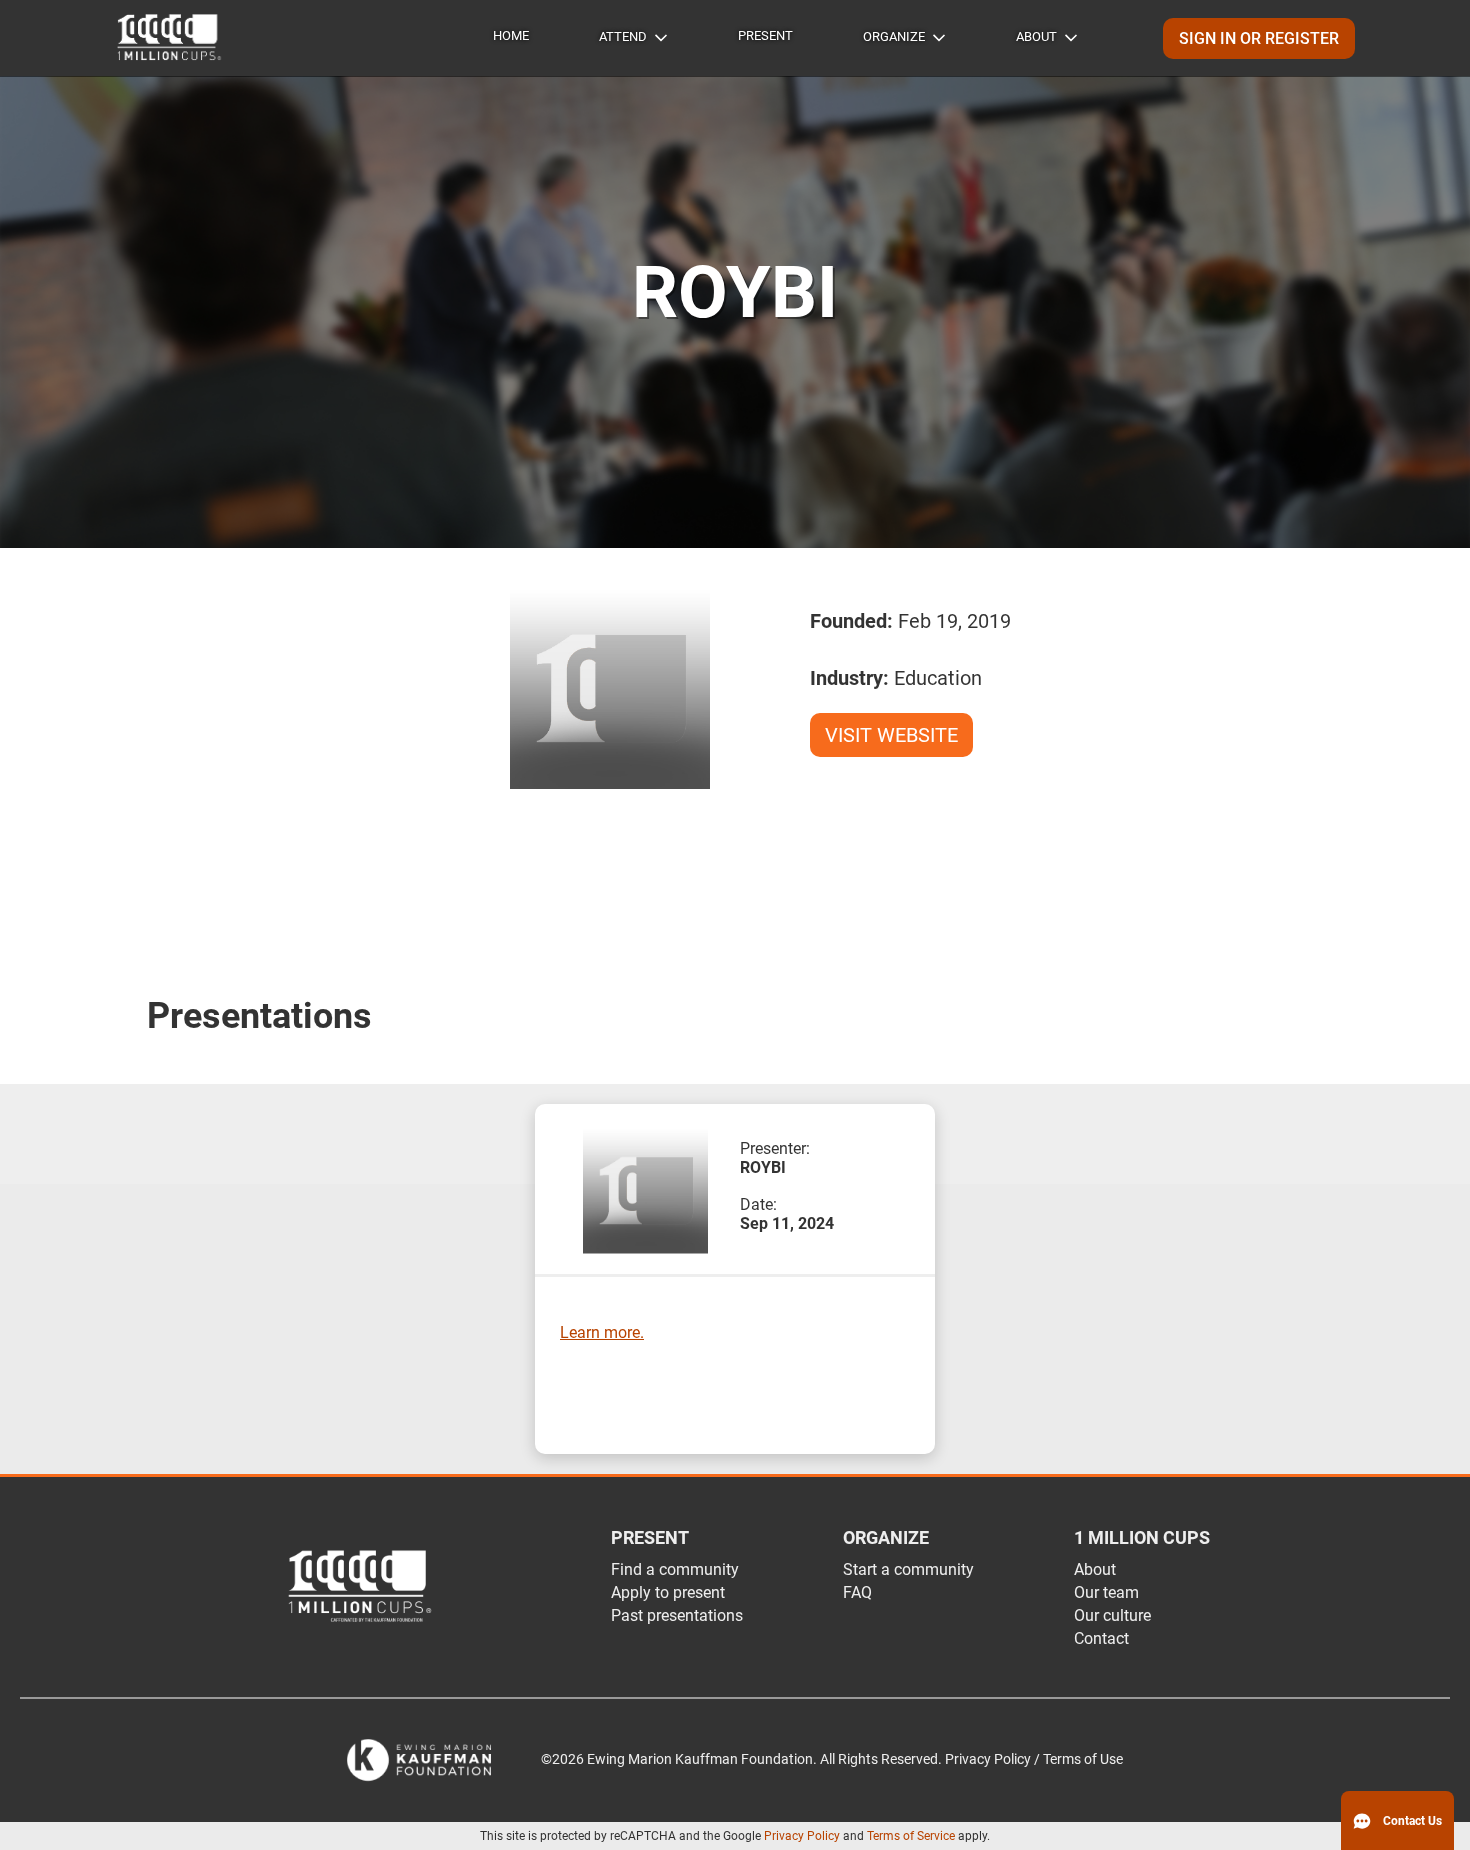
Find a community (675, 1569)
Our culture (1112, 1615)
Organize (894, 36)
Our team (1106, 1592)
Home (511, 35)
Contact (1101, 1638)
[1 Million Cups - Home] (170, 38)
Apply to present (668, 1592)
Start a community (908, 1569)
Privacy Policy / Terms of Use (1034, 1759)
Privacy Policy (802, 1836)
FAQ (857, 1592)
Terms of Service (911, 1836)
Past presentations (677, 1615)
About (1036, 36)
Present (765, 35)
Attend (623, 36)
